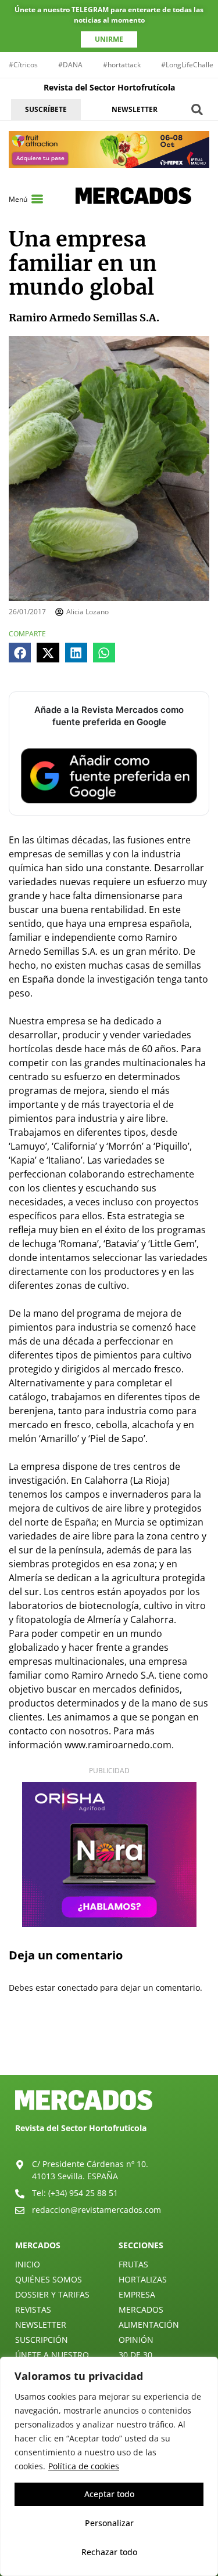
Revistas (33, 2309)
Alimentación (149, 2325)
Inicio (28, 2264)
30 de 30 (135, 2355)
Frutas (133, 2264)
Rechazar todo (109, 2552)
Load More (109, 2048)
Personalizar (109, 2523)
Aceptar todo (109, 2494)
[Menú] (37, 199)
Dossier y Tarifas (52, 2294)
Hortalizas (143, 2279)
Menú (18, 199)
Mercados (141, 2309)
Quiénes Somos (49, 2279)
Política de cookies (84, 2466)
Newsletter (41, 2325)
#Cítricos (23, 65)
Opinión (136, 2340)
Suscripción (42, 2340)
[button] (197, 109)
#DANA (70, 65)
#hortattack (122, 65)
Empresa (137, 2294)
